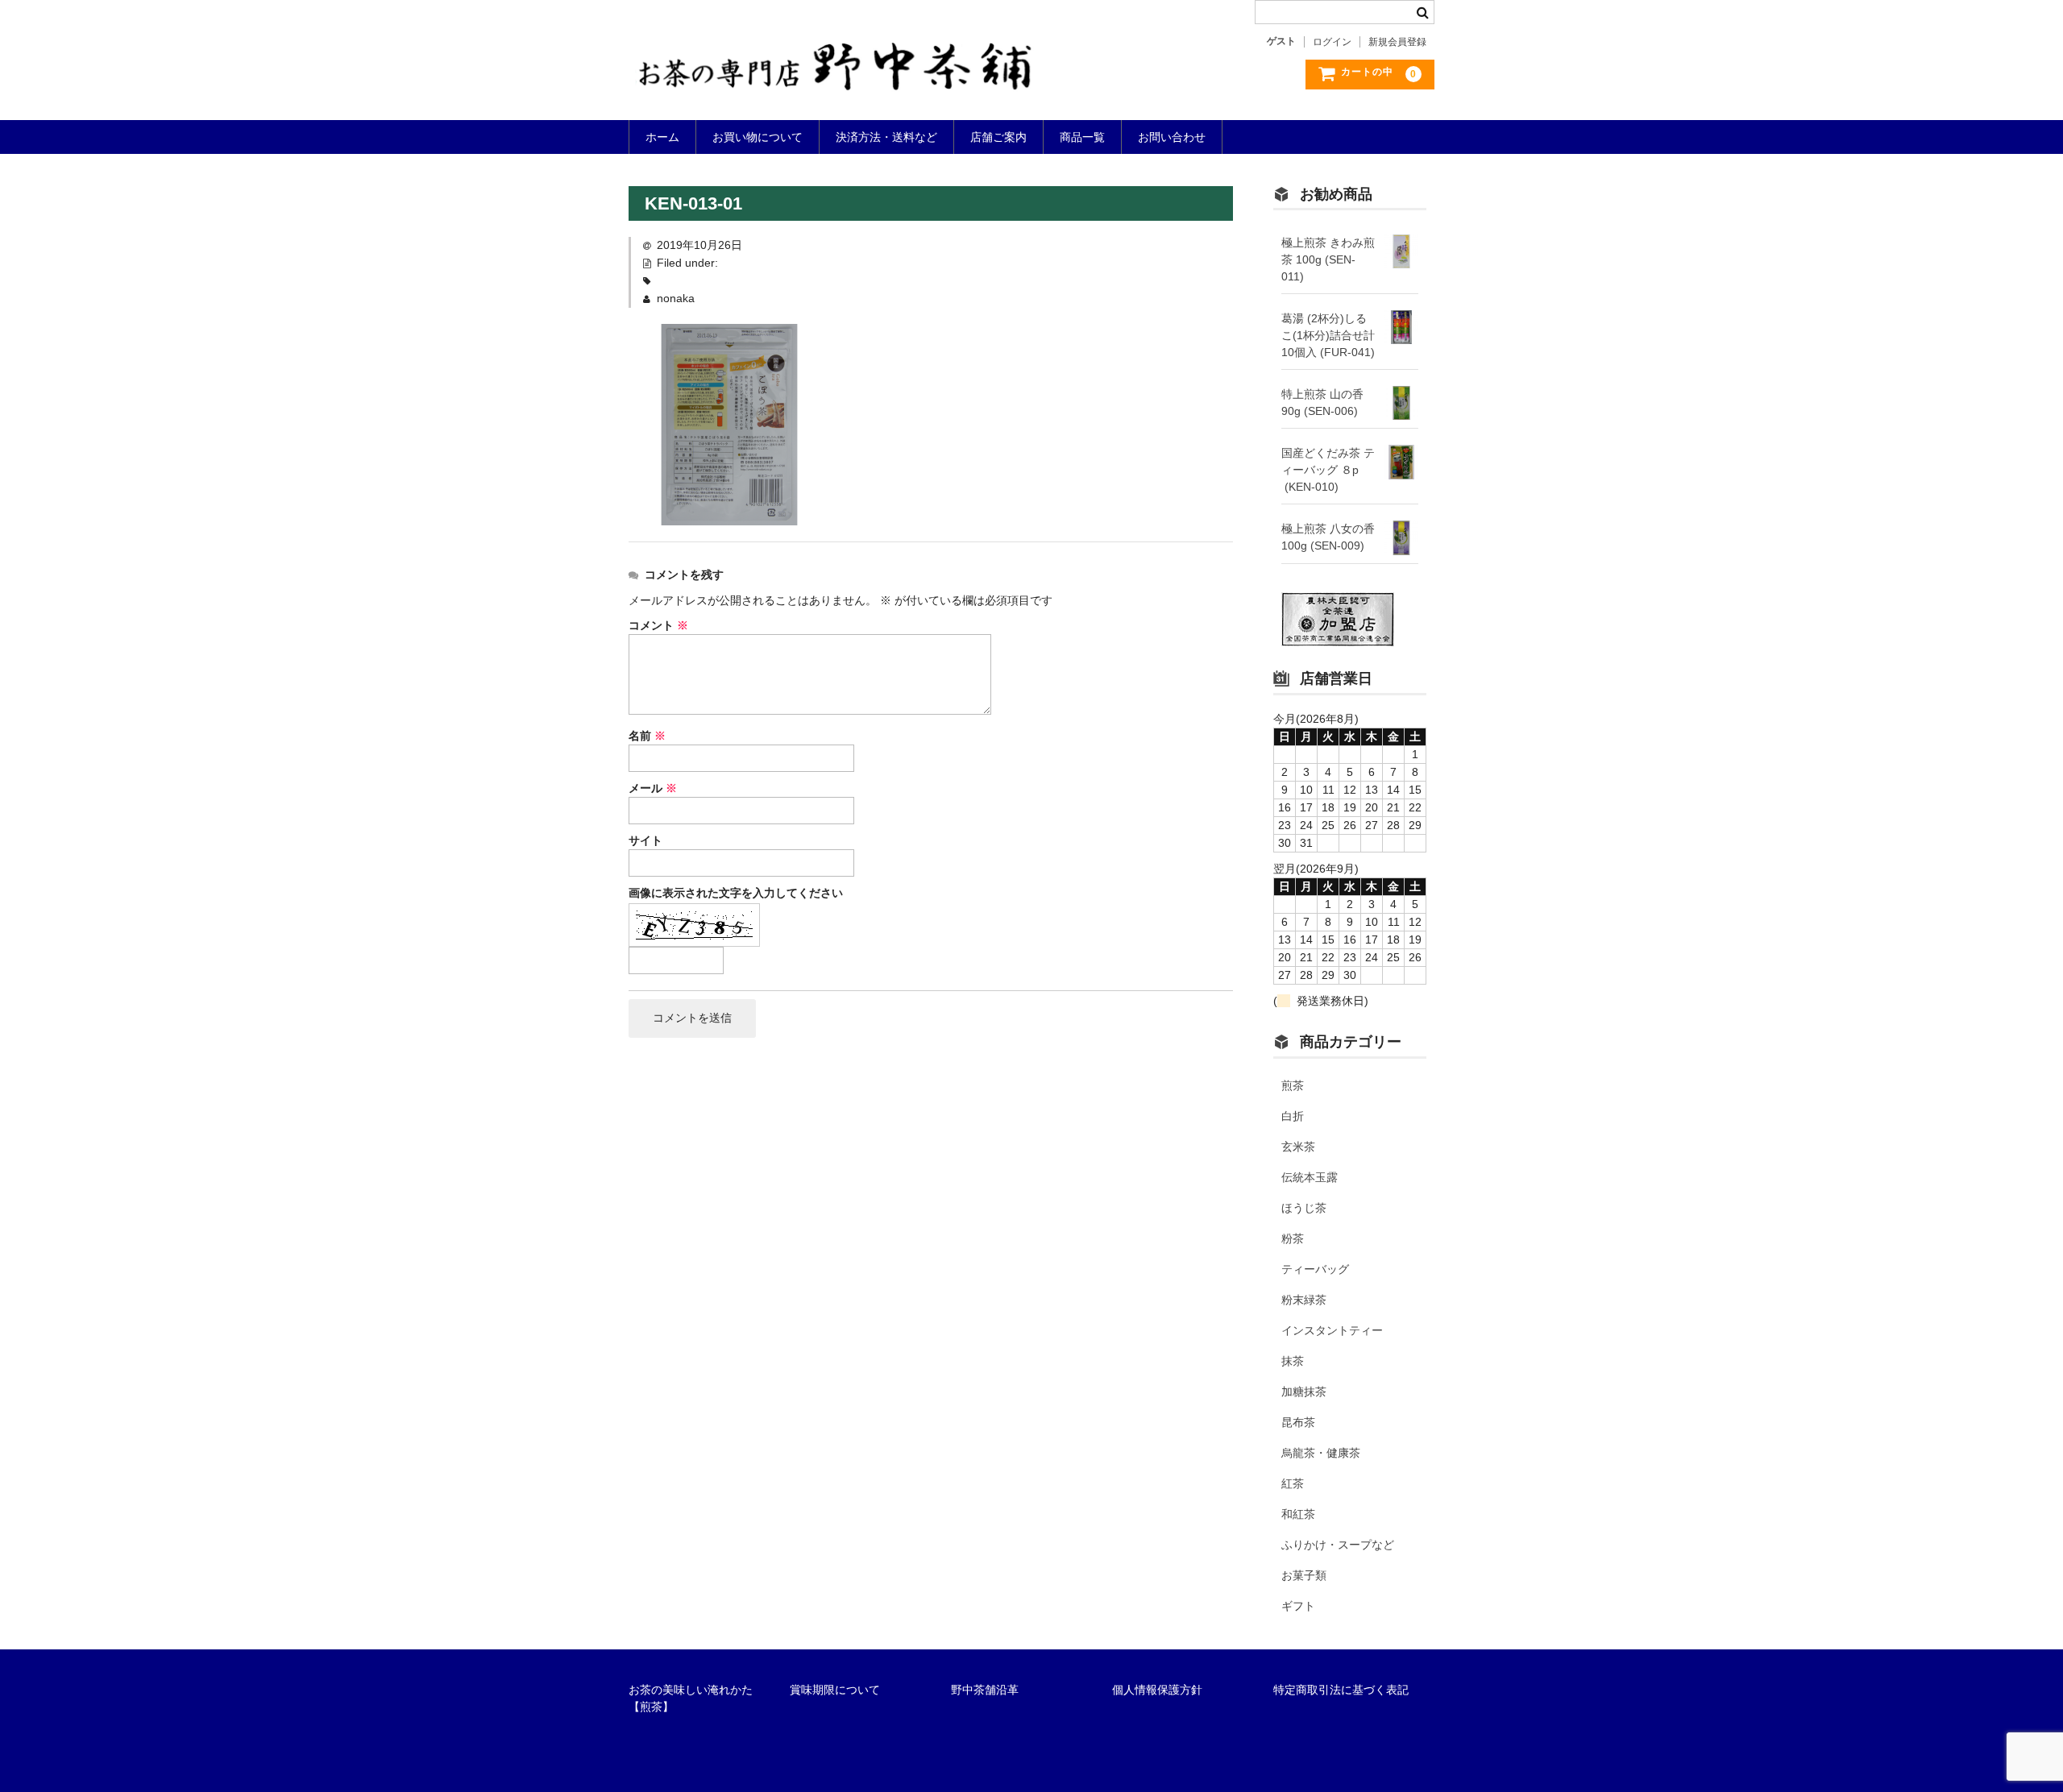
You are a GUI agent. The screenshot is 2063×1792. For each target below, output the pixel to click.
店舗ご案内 (998, 137)
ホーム (662, 137)
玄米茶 (1298, 1147)
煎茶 (1293, 1085)
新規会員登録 (1397, 42)
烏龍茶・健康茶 (1321, 1453)
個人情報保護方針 (1157, 1690)
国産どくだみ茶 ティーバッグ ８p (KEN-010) (1328, 470)
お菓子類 (1304, 1575)
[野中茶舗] (836, 76)
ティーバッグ (1315, 1269)
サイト (645, 840)
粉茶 (1293, 1238)
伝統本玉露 (1310, 1177)
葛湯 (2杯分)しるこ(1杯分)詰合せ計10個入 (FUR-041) (1328, 335)
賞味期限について (835, 1690)
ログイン (1332, 42)
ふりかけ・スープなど (1338, 1545)
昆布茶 (1298, 1422)
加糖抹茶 (1304, 1392)
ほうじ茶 (1304, 1208)
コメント (658, 625)
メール (653, 788)
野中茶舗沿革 (985, 1690)
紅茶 (1293, 1483)
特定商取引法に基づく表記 (1341, 1690)
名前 (647, 736)
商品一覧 (1082, 137)
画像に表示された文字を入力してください (736, 893)
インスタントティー (1332, 1330)
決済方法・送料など (886, 137)
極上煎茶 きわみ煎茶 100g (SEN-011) (1328, 259)
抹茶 (1293, 1361)
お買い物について (758, 137)
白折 (1293, 1116)
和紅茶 (1298, 1514)
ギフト (1298, 1606)
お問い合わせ (1172, 137)
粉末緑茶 (1304, 1300)
